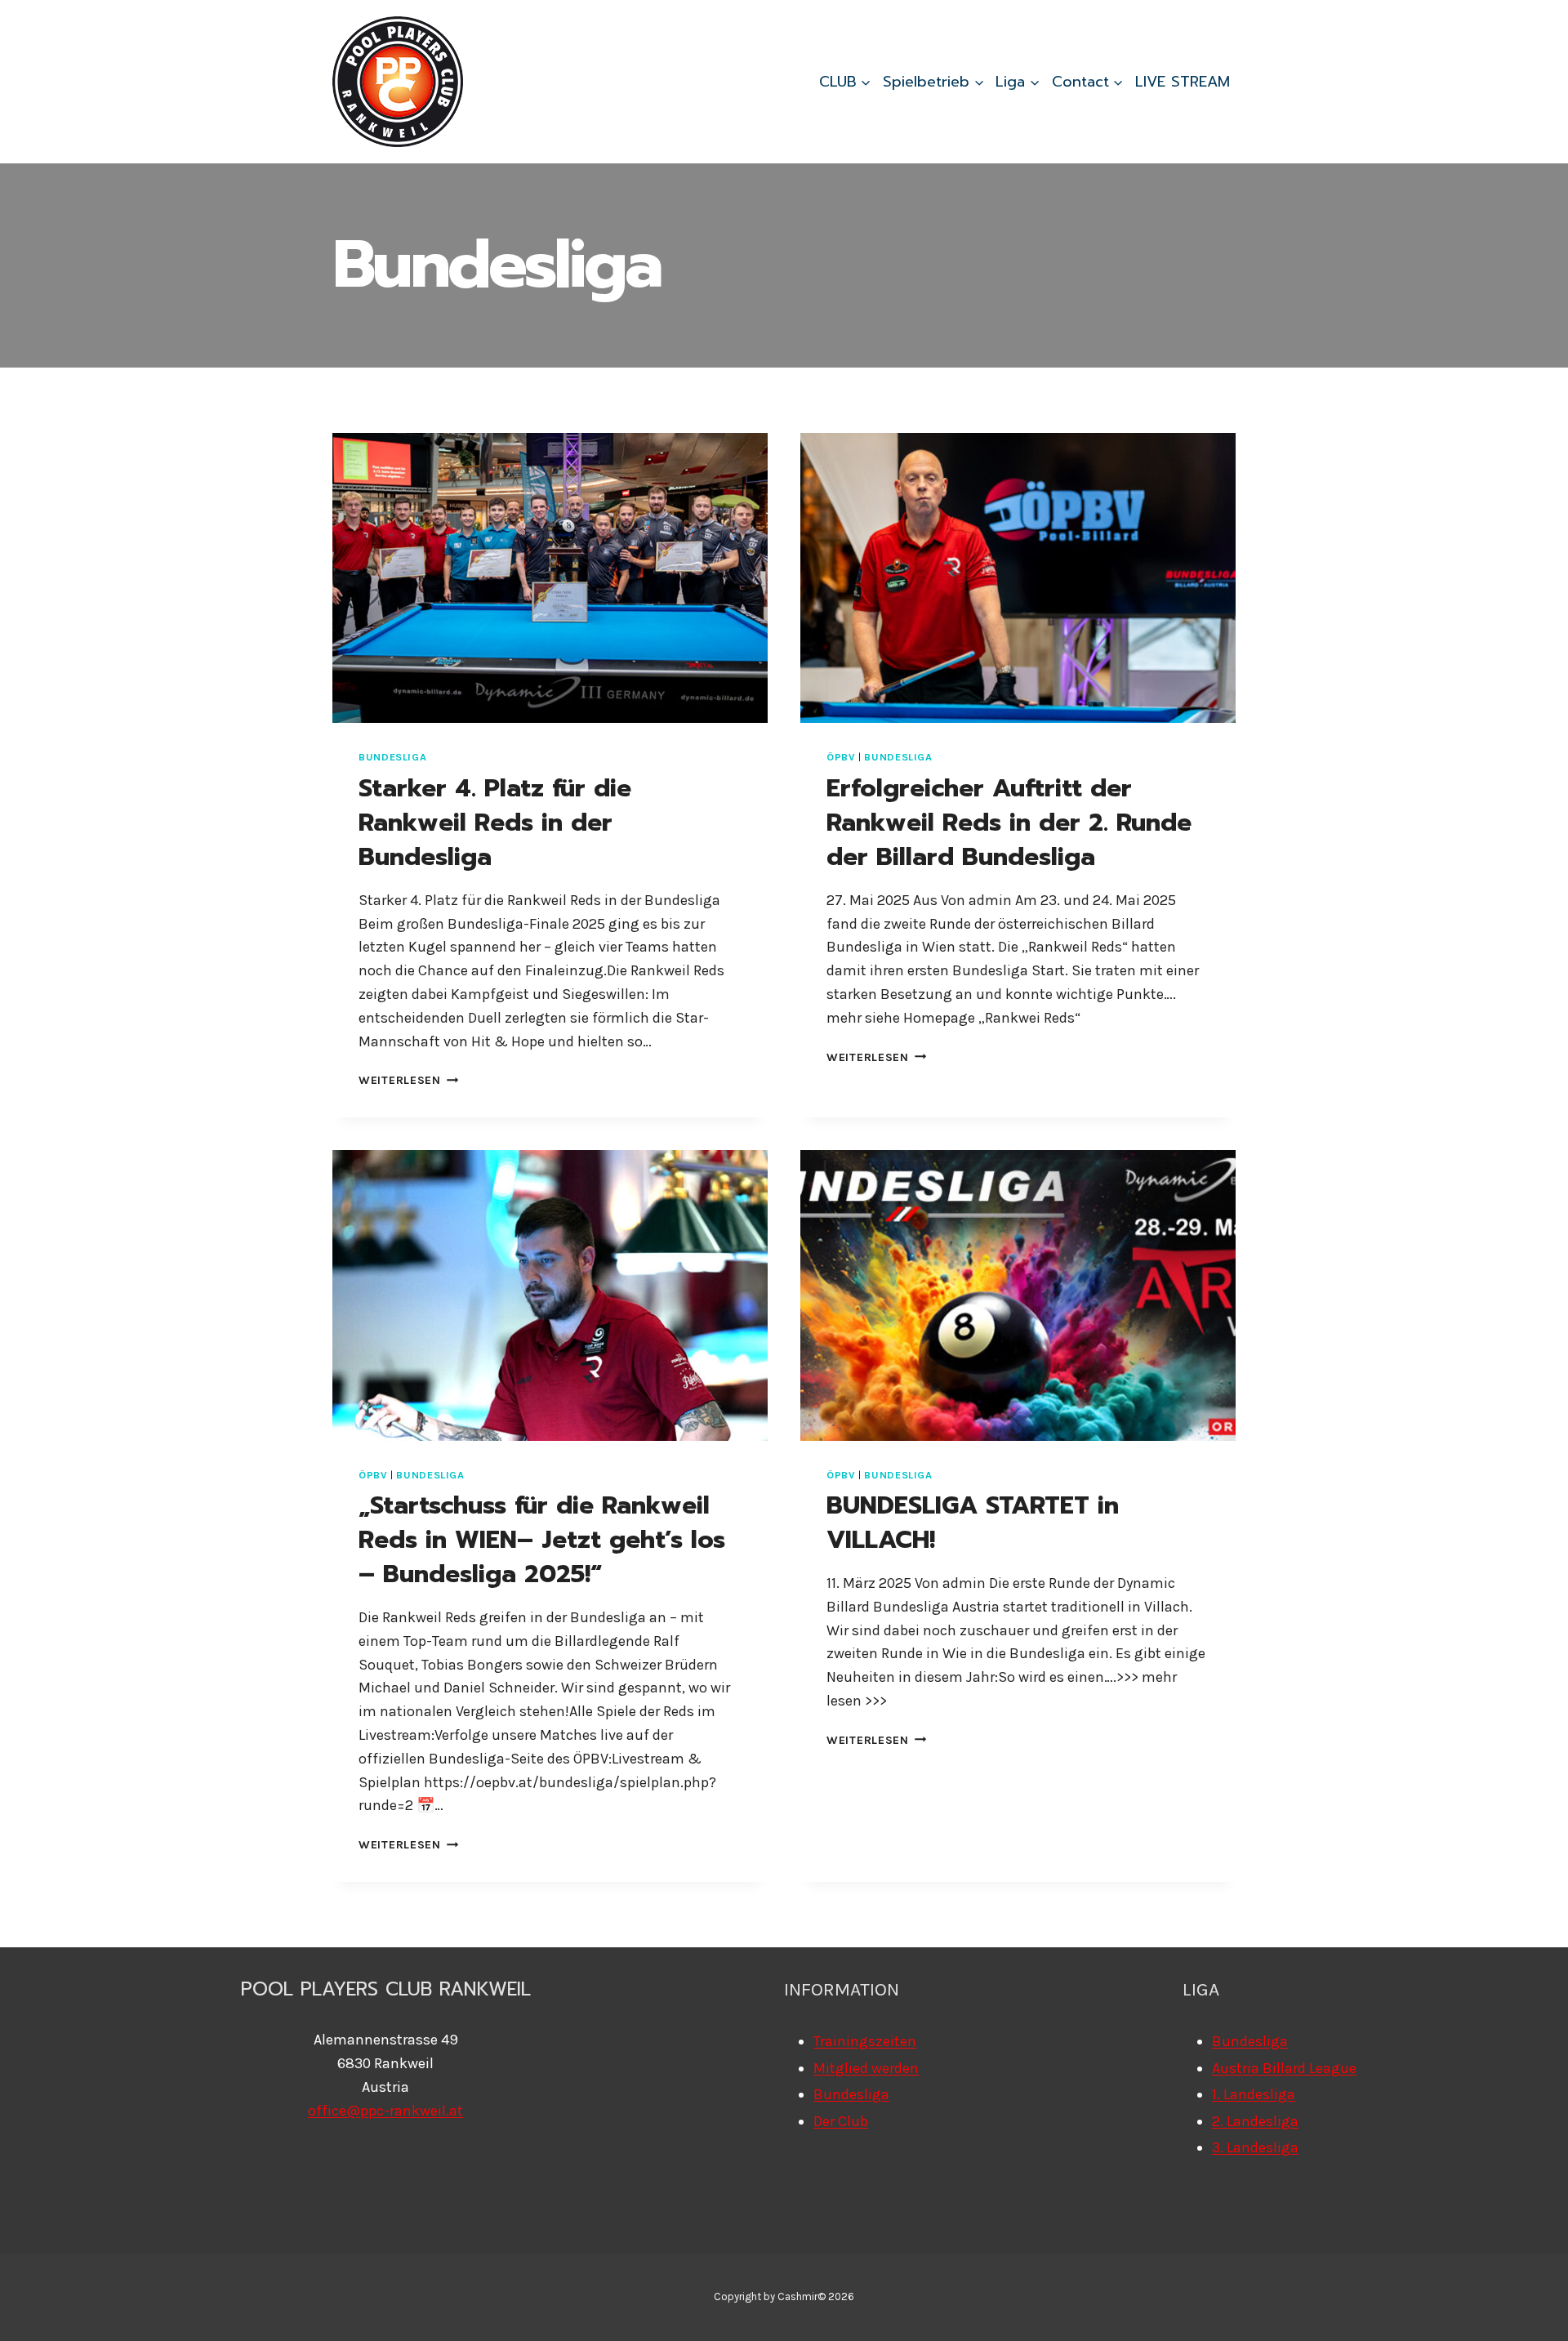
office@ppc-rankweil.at (385, 2111)
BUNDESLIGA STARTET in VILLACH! (973, 1523)
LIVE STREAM (1183, 82)
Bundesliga (392, 757)
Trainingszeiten (865, 2041)
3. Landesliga (1255, 2147)
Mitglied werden (866, 2068)
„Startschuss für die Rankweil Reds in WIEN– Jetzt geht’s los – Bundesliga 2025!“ (542, 1540)
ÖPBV (841, 757)
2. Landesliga (1255, 2121)
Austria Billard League (1284, 2068)
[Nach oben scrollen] (1530, 2312)
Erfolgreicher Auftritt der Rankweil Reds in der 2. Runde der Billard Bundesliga (1009, 823)
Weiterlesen (409, 1080)
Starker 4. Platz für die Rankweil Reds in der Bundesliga (495, 823)
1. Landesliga (1254, 2094)
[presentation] (550, 578)
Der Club (841, 2121)
